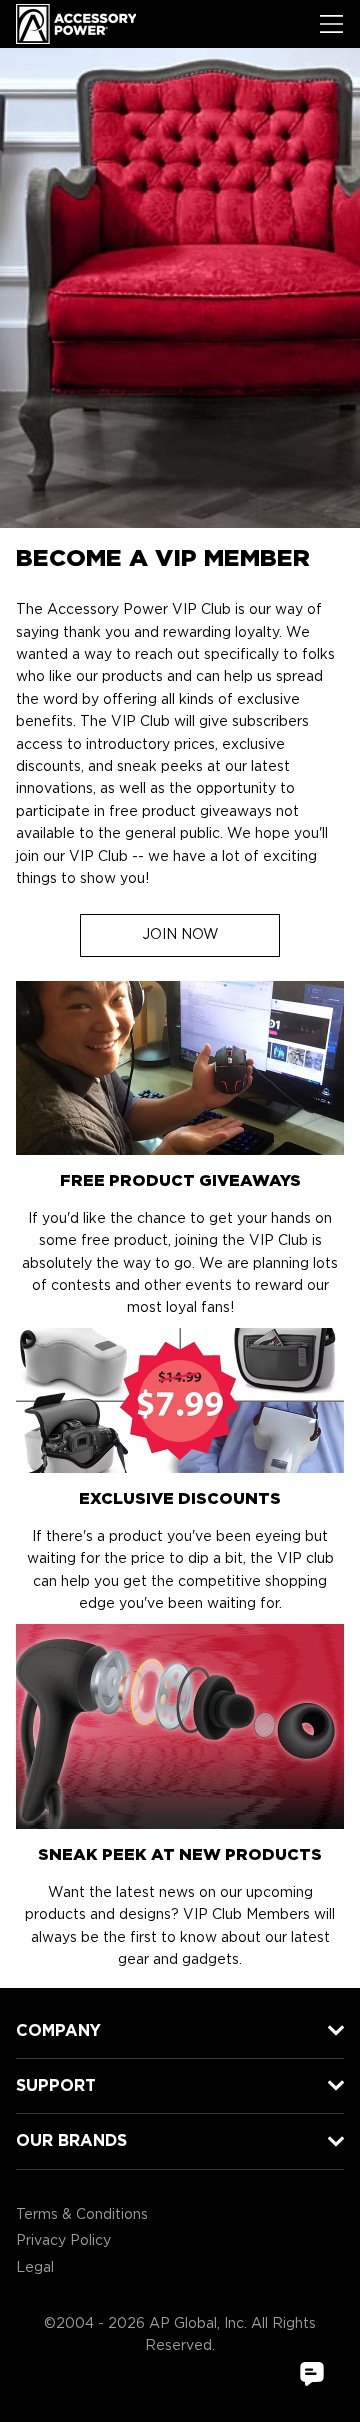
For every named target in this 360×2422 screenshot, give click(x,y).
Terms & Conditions (82, 2215)
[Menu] (332, 24)
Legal (35, 2268)
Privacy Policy (63, 2241)
